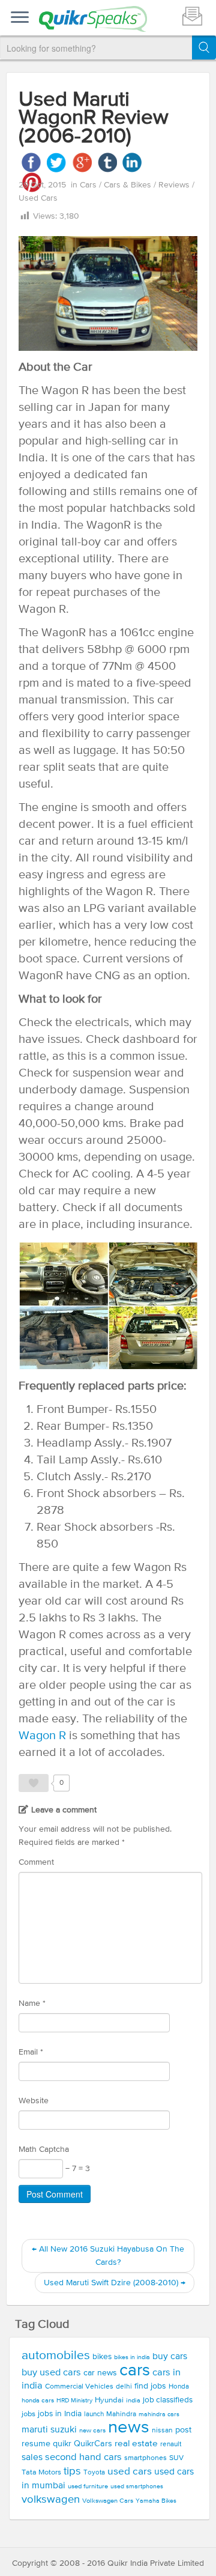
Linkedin (132, 163)
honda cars (38, 2401)
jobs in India (60, 2414)
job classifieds (168, 2400)
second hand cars (83, 2457)
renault (171, 2444)
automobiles (56, 2356)
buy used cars (51, 2373)
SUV (176, 2458)
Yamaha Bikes (156, 2501)
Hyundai (109, 2400)
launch (94, 2414)
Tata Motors (41, 2472)
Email (31, 2052)
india (133, 2401)
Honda (179, 2387)
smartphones (145, 2458)
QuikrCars (93, 2444)
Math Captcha (44, 2149)
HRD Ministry (74, 2401)
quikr (62, 2444)
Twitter (57, 163)
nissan (162, 2431)
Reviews (175, 185)
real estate (136, 2444)
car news (100, 2373)
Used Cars (38, 198)
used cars (130, 2472)
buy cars (170, 2357)
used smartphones (137, 2486)
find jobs (150, 2386)
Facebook (31, 163)
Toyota (94, 2473)
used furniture (88, 2486)
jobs (28, 2414)
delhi (124, 2387)
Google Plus (82, 163)
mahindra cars (159, 2414)
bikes (102, 2357)
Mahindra (121, 2414)
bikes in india (132, 2357)
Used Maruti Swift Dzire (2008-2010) (115, 2283)
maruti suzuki (49, 2430)
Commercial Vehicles (79, 2386)
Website (34, 2101)
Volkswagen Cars (108, 2501)
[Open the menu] (20, 18)
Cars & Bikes (129, 185)
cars (135, 2371)
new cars (92, 2431)
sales (32, 2458)
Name (32, 2003)
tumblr (107, 163)
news (129, 2428)
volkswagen (51, 2500)
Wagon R (42, 1736)
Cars (89, 185)
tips (72, 2471)
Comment (36, 1862)
